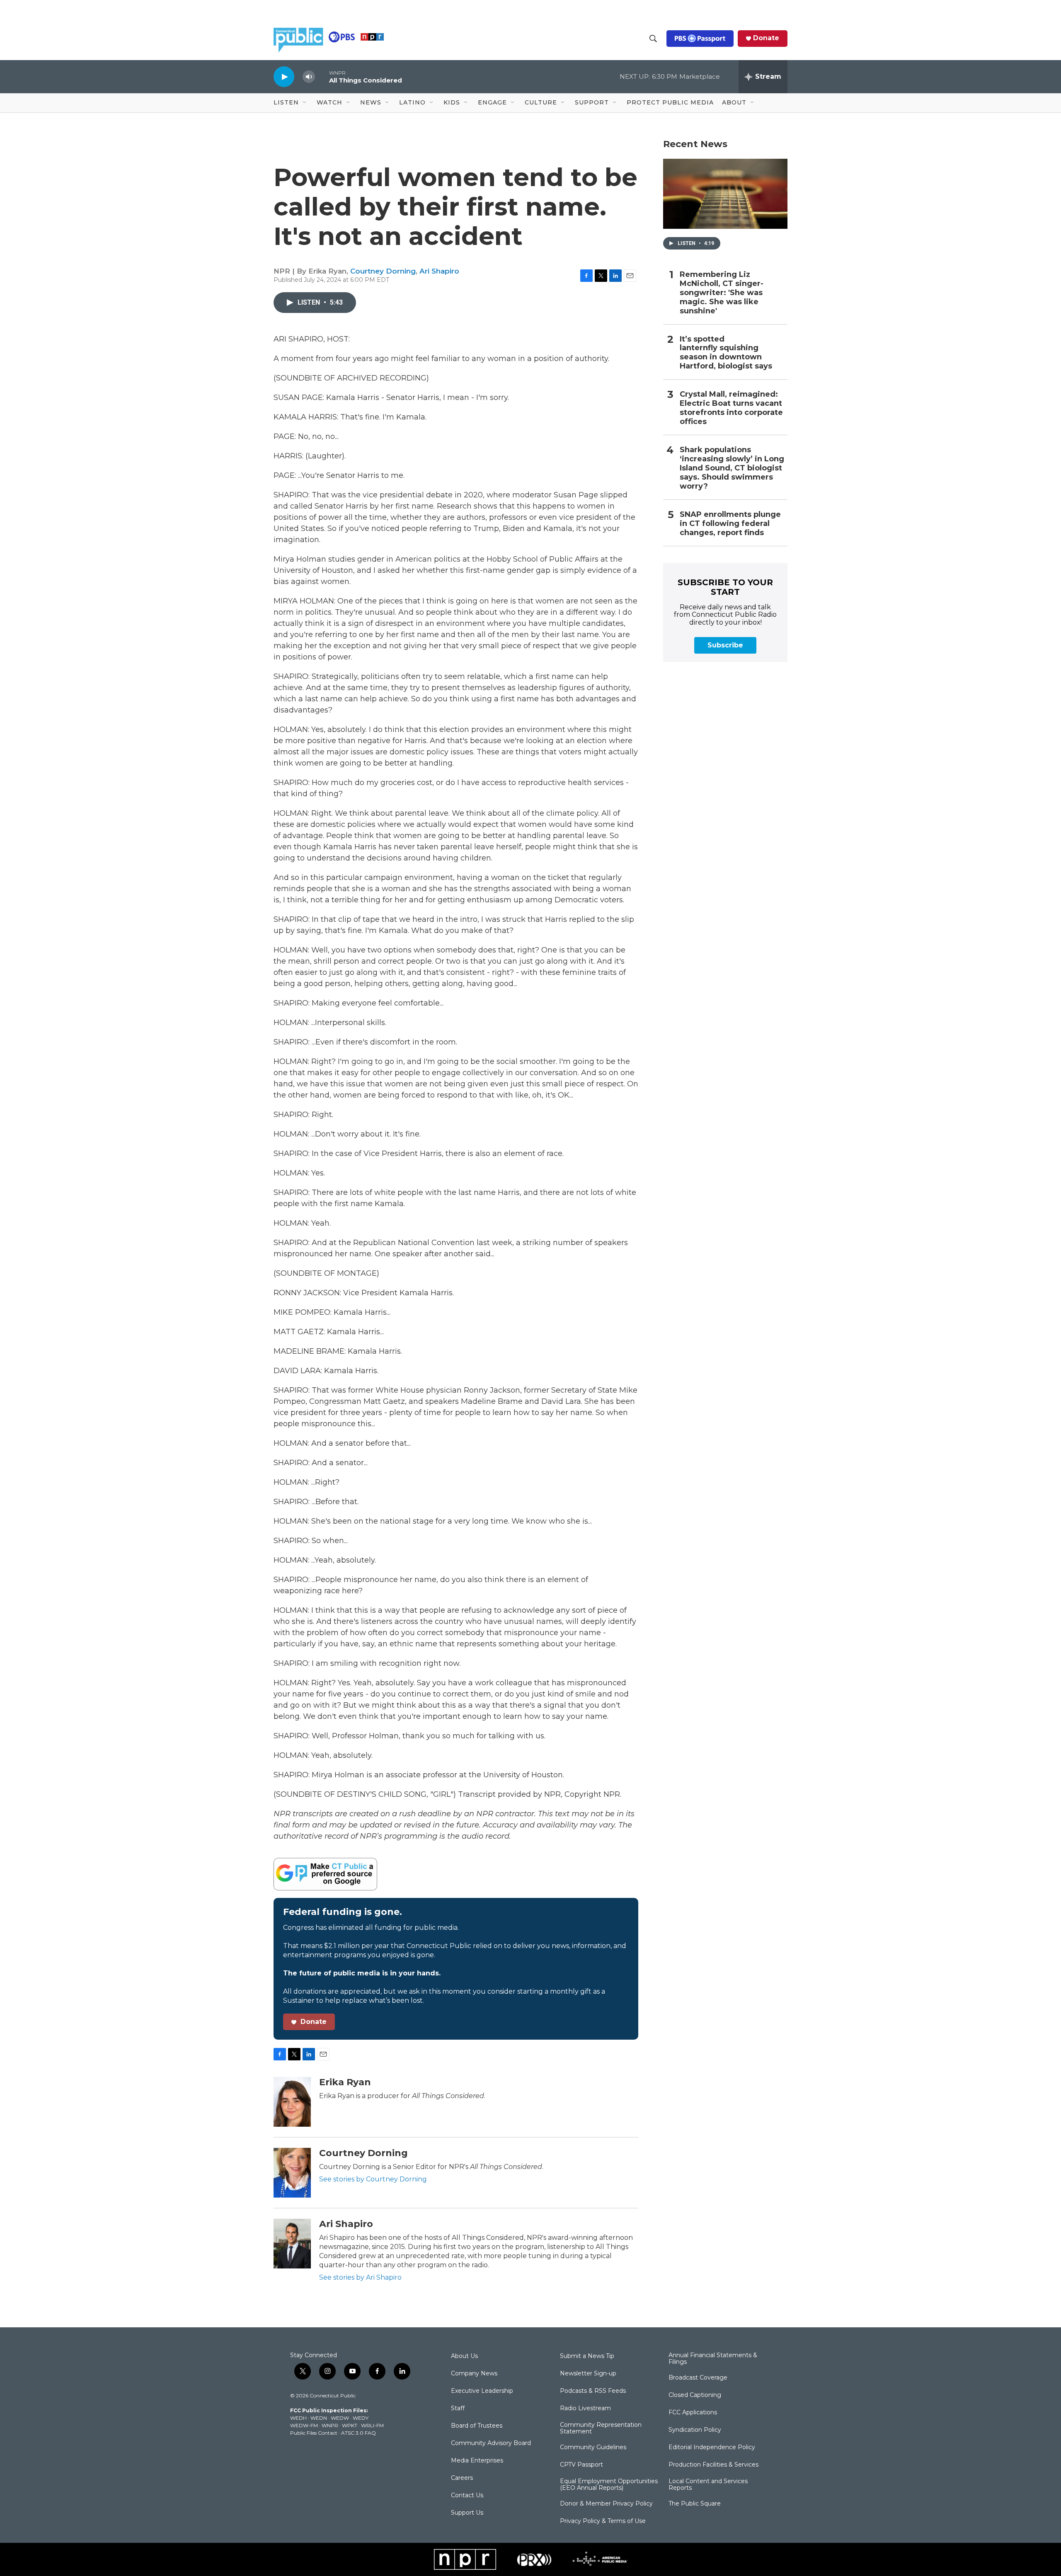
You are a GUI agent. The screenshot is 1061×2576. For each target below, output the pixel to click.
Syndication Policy (695, 2430)
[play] (284, 76)
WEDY (361, 2418)
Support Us (467, 2513)
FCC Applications (693, 2413)
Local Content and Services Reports (708, 2485)
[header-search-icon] (653, 39)
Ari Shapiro (439, 271)
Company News (474, 2374)
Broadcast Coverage (698, 2378)
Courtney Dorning (383, 271)
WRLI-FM (372, 2425)
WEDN (319, 2418)
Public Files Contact (314, 2433)
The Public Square (695, 2504)
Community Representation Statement (601, 2428)
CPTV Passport (581, 2465)
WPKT (350, 2425)
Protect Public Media (670, 102)
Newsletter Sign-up (588, 2374)
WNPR (330, 2425)
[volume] (309, 77)
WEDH (298, 2418)
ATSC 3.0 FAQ (359, 2433)
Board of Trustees (477, 2426)
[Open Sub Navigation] (305, 103)
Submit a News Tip (587, 2356)
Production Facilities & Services (713, 2465)
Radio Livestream (585, 2409)
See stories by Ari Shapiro (360, 2277)
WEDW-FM (304, 2425)
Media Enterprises (477, 2461)
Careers (462, 2478)
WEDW (340, 2418)
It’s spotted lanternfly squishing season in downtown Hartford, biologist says (726, 353)
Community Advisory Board (491, 2443)
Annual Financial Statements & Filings (713, 2359)
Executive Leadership (482, 2391)
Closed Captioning (695, 2395)
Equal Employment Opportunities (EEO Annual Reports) (609, 2485)
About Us (464, 2356)
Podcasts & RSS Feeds (593, 2391)
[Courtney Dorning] (292, 2173)
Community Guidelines (593, 2448)
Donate (766, 38)
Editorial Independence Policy (712, 2448)
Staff (458, 2409)
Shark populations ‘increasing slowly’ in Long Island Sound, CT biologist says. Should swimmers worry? (732, 468)
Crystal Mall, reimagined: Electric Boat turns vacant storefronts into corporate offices (731, 408)
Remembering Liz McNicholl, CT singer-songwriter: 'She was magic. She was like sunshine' (722, 293)
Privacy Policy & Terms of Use (603, 2521)
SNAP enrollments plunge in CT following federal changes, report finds (730, 524)
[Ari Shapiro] (292, 2244)
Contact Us (467, 2496)
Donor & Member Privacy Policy (606, 2504)
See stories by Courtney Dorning (373, 2179)
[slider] (322, 76)
